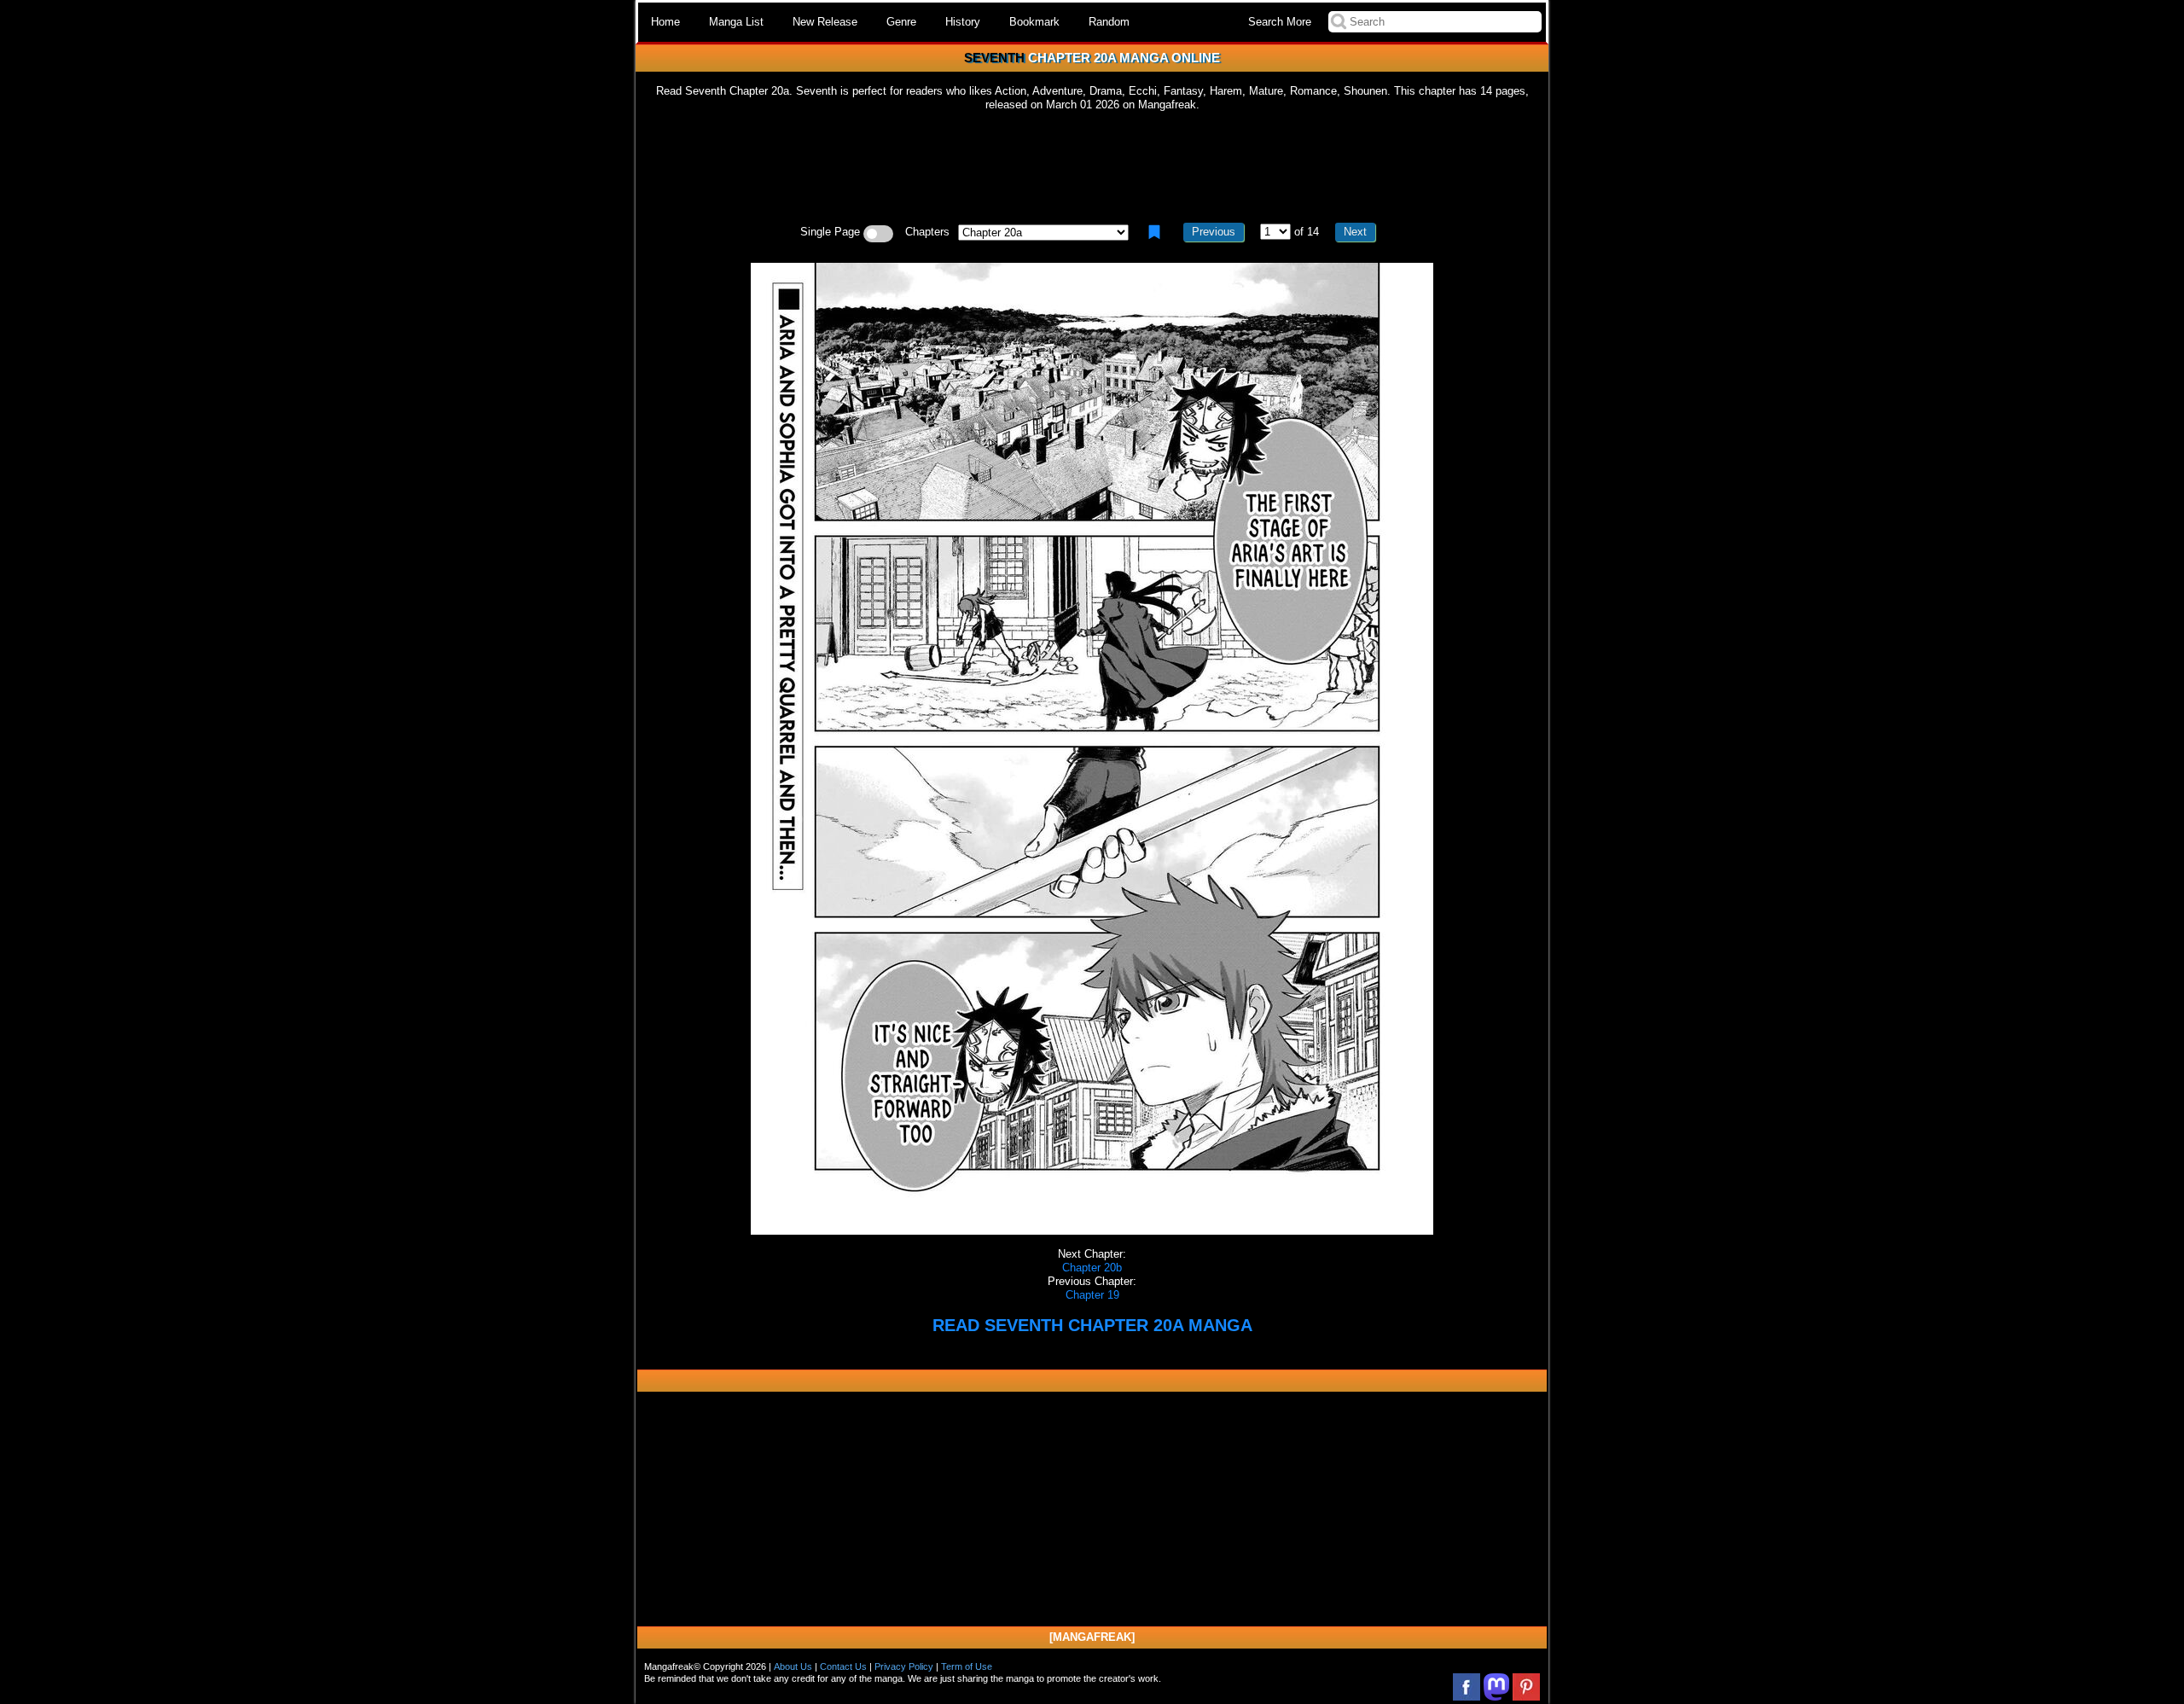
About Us (793, 1666)
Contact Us (843, 1666)
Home (665, 22)
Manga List (736, 22)
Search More (1280, 22)
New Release (825, 22)
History (963, 22)
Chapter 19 (1092, 1295)
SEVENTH (994, 58)
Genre (901, 22)
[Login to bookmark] (1154, 232)
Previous (1214, 232)
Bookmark (1034, 22)
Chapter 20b (1092, 1268)
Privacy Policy (904, 1666)
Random (1109, 22)
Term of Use (967, 1666)
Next (1355, 232)
